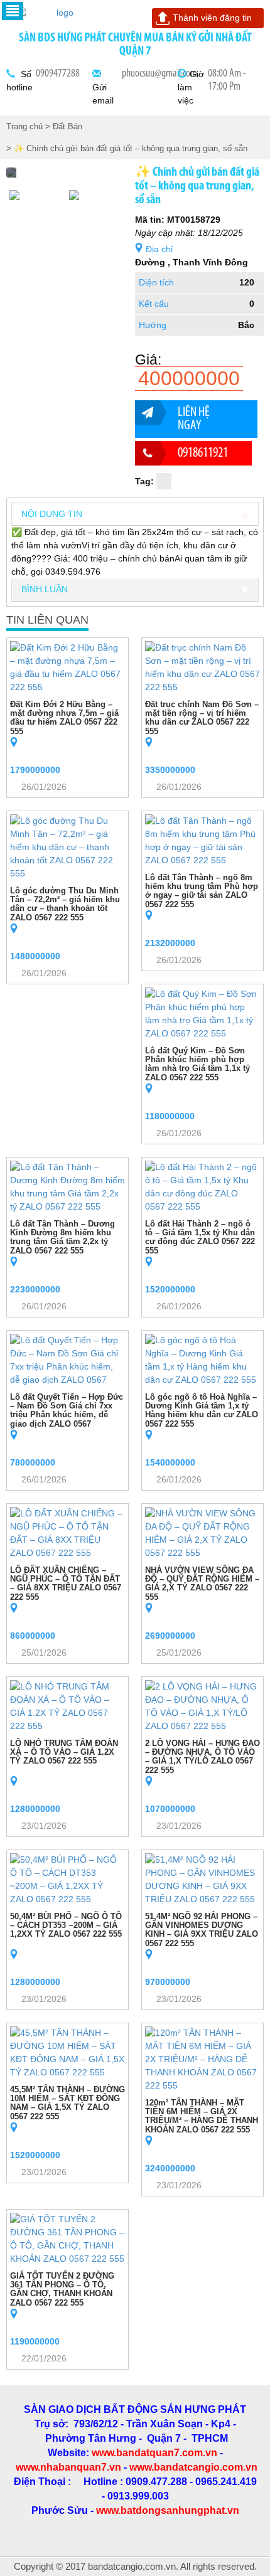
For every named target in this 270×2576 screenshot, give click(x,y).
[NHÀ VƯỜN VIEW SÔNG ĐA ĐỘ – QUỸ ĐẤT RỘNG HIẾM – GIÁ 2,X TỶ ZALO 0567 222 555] (202, 1532)
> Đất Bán (64, 126)
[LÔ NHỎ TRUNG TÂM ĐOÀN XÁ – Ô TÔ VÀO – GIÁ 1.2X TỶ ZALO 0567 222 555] (67, 1705)
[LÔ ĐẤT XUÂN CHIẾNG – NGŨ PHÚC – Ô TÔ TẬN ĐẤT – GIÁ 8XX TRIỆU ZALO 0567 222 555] (67, 1532)
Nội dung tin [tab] (52, 514)
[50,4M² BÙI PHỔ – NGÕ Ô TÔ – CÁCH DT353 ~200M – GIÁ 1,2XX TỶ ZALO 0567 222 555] (67, 1878)
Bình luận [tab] (45, 589)
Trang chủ (24, 126)
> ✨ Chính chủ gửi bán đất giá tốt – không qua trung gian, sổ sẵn (127, 148)
